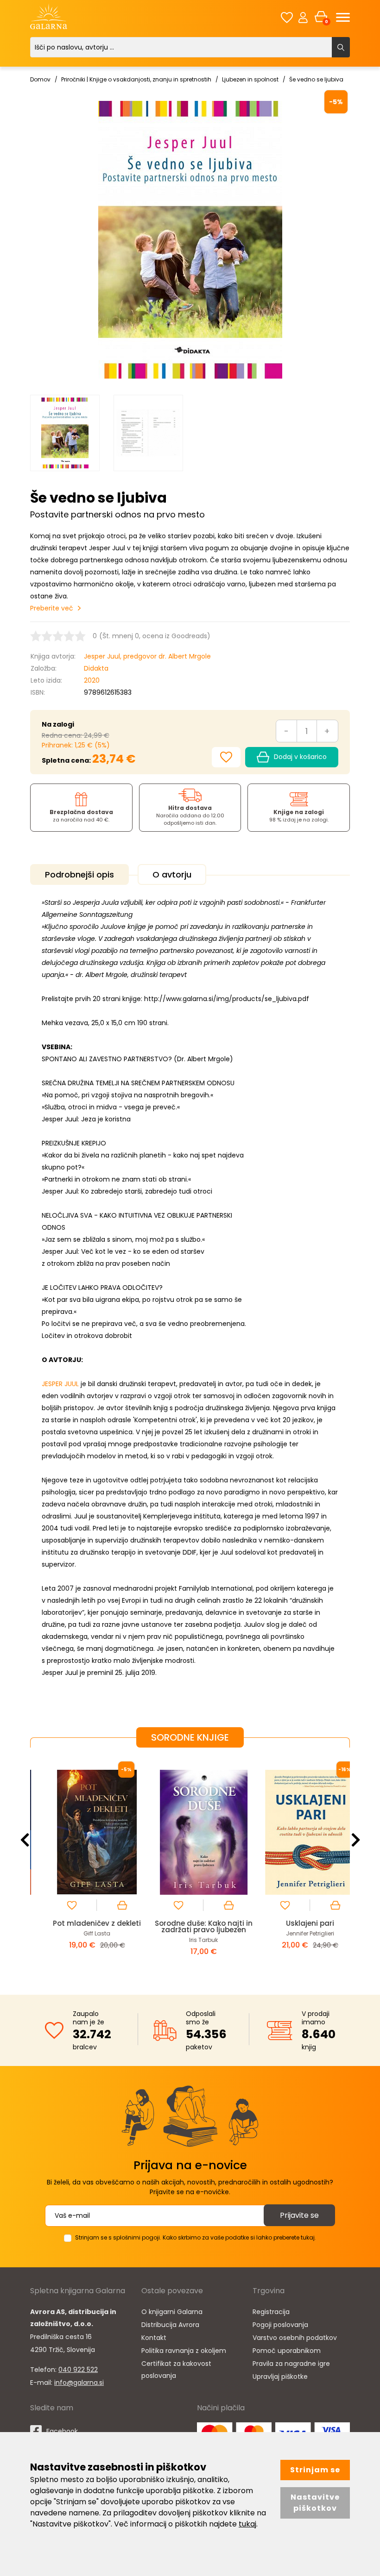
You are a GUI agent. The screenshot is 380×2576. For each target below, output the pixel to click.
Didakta (96, 668)
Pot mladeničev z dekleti (83, 1923)
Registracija (271, 2312)
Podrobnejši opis (79, 874)
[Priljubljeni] (287, 17)
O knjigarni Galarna (172, 2312)
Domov (40, 79)
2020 (92, 680)
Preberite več (52, 608)
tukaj (247, 2524)
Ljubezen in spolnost (250, 79)
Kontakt (154, 2338)
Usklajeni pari (297, 1923)
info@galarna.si (79, 2383)
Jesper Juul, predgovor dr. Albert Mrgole (147, 656)
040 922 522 (78, 2370)
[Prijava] (303, 17)
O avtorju (172, 874)
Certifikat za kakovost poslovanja (176, 2370)
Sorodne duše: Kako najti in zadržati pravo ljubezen (190, 1926)
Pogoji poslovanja (280, 2325)
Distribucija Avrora (170, 2325)
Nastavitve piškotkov (315, 2503)
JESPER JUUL (60, 1384)
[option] (65, 433)
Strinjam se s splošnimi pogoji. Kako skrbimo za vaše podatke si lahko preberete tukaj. (196, 2237)
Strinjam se (315, 2470)
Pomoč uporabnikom (287, 2351)
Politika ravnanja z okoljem (184, 2351)
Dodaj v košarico (300, 757)
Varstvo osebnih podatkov (295, 2338)
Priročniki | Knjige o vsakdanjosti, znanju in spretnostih (136, 79)
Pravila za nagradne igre (291, 2364)
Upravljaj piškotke (280, 2377)
